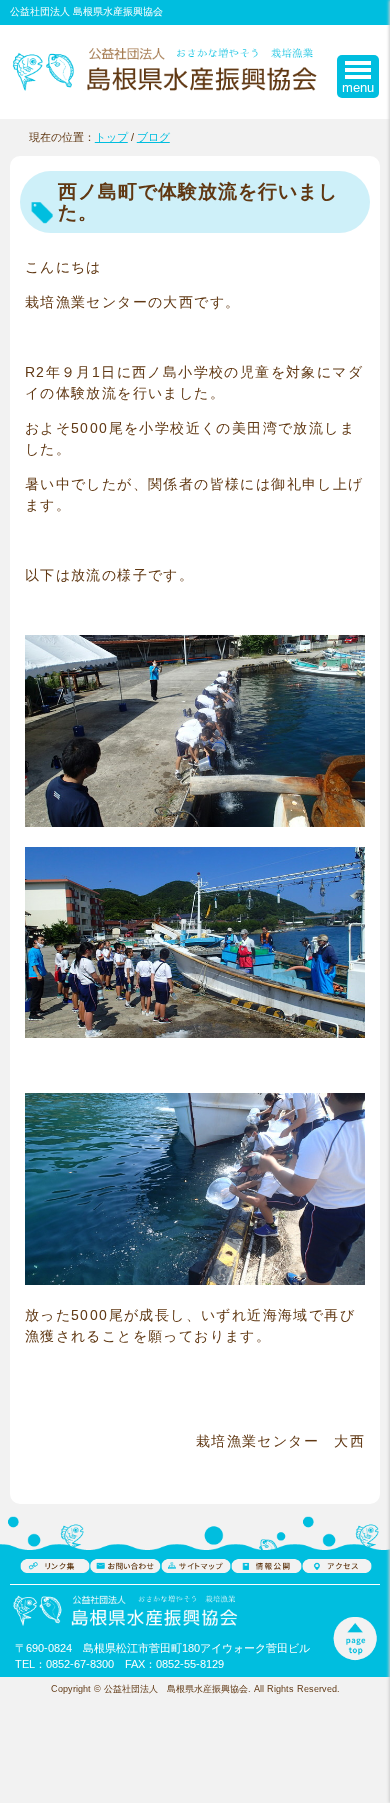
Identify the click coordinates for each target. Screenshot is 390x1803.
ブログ (153, 137)
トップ (111, 137)
